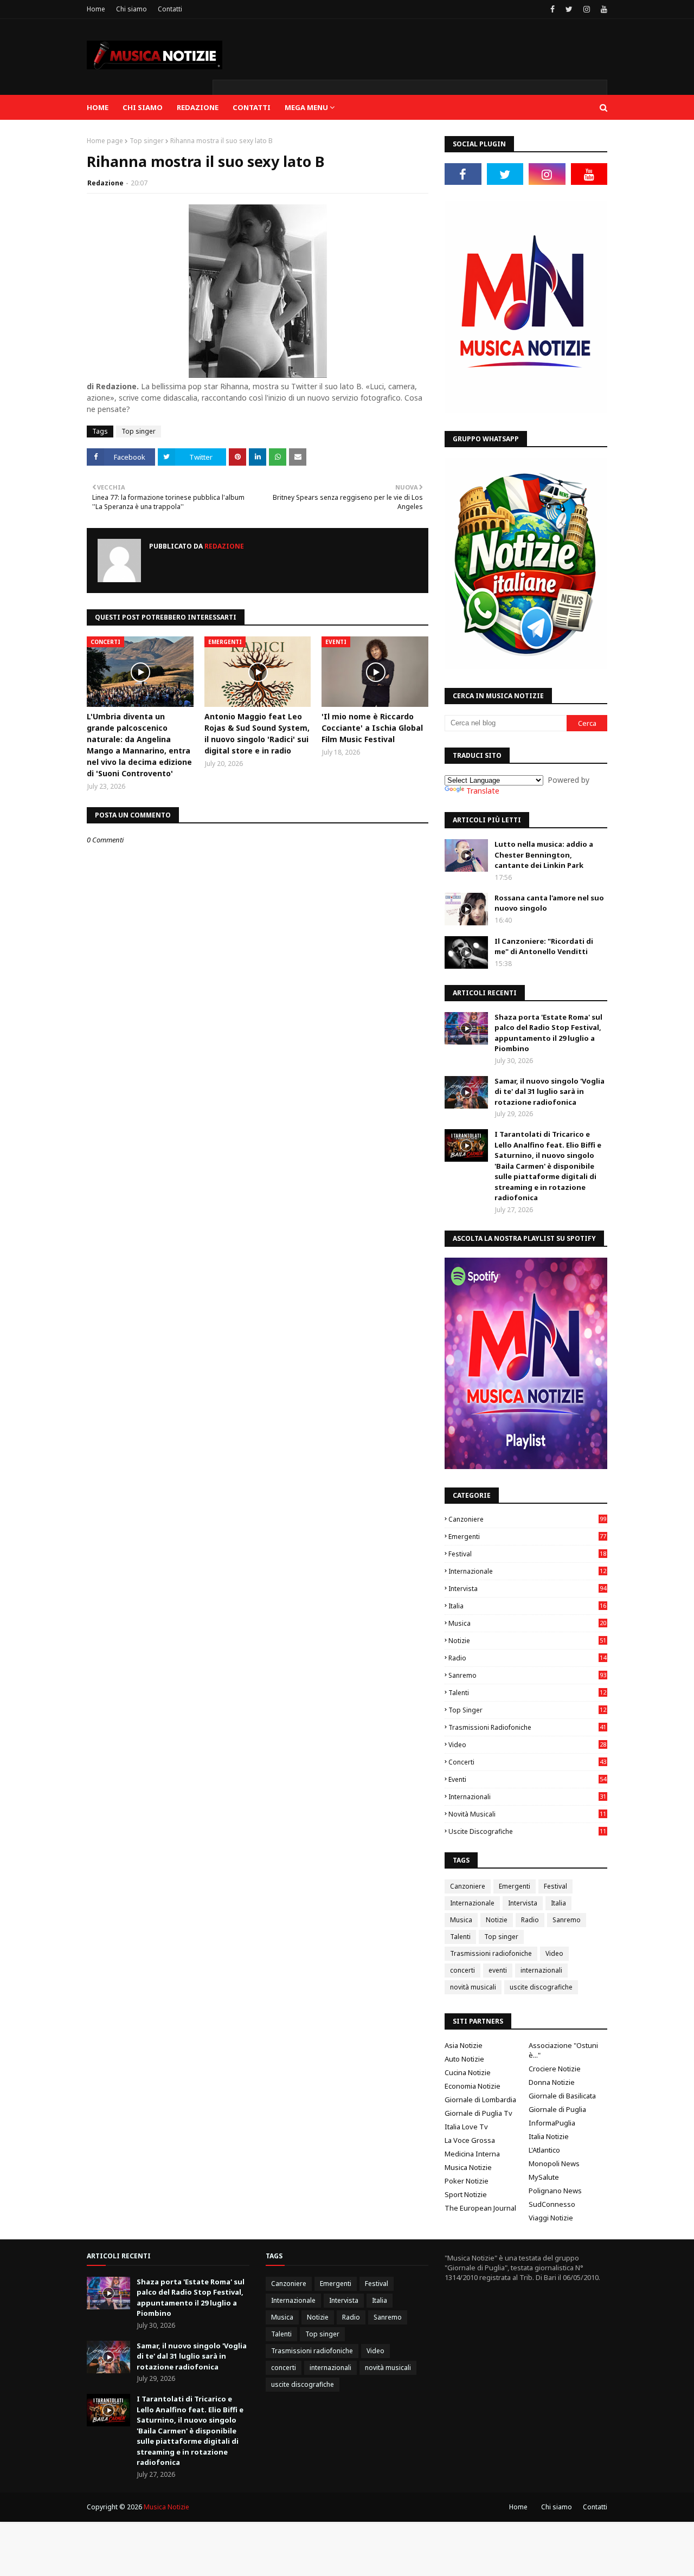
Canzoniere (527, 1519)
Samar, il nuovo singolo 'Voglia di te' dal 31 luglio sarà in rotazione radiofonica (550, 1091)
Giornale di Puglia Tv (478, 2113)
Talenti (527, 1693)
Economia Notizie (473, 2086)
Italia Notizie (549, 2136)
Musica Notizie (468, 2167)
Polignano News (555, 2191)
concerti (527, 1762)
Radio (527, 1658)
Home (96, 9)
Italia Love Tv (466, 2127)
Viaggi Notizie (551, 2218)
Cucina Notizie (468, 2072)
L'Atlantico (544, 2150)
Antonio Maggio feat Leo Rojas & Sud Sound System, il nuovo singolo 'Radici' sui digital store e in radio (257, 733)
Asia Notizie (464, 2045)
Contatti (170, 9)
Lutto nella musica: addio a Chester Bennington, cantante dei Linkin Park (544, 855)
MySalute (544, 2177)
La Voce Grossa (470, 2140)
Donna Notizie (552, 2082)
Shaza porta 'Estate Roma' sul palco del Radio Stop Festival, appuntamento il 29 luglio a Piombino (548, 1033)
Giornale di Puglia (557, 2109)
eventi (527, 1779)
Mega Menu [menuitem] (306, 107)
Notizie (527, 1641)
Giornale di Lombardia (480, 2100)
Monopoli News (554, 2163)
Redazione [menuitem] (198, 107)
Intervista (527, 1589)
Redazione (105, 183)
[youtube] (603, 9)
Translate (483, 791)
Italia (527, 1606)
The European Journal (480, 2208)
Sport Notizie (466, 2194)
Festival (527, 1554)
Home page (105, 141)
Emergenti (527, 1537)
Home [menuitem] (98, 107)
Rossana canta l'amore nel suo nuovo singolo (549, 903)
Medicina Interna (472, 2154)
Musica (527, 1623)
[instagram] (587, 9)
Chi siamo (131, 9)
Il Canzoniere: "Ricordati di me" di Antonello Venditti (544, 946)
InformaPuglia (552, 2123)
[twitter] (569, 9)
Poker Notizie (467, 2181)
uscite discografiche (527, 1831)
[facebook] (552, 9)
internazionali (527, 1797)
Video (527, 1745)
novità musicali (527, 1814)
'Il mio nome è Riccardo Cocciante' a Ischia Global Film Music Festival (372, 728)
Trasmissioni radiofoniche (527, 1727)
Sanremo (527, 1675)
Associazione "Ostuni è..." (563, 2050)
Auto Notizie (464, 2059)
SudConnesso (552, 2204)
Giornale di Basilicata (562, 2096)
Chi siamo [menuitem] (143, 107)
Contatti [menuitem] (252, 107)
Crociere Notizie (555, 2069)
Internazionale (527, 1571)
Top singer (147, 141)
